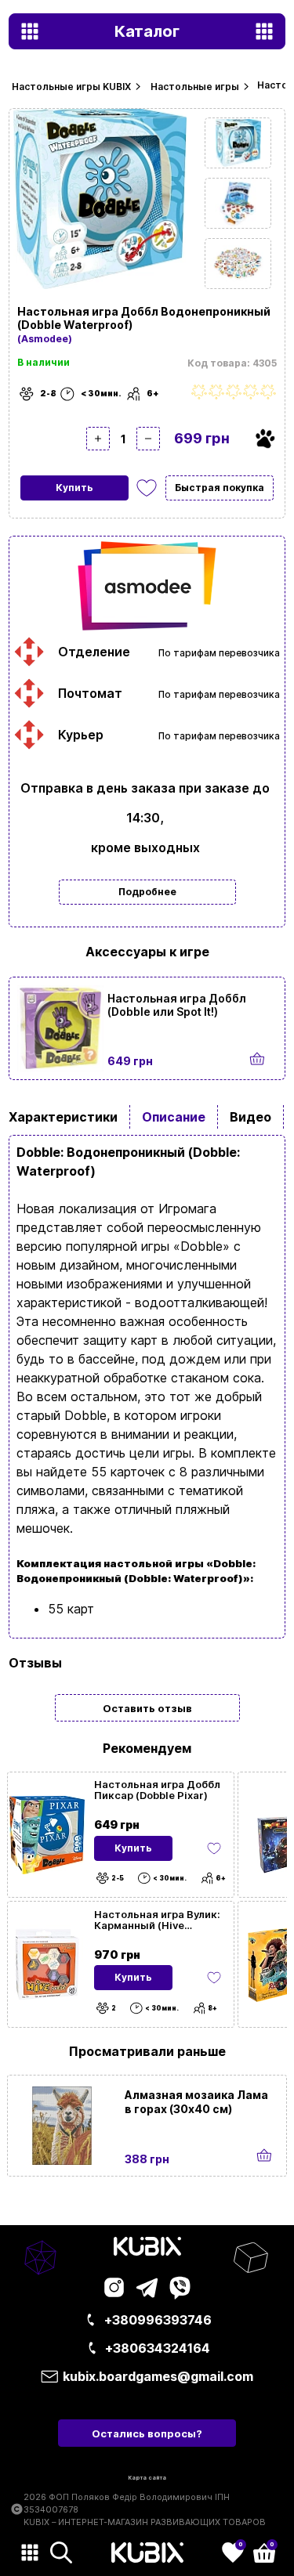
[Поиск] (61, 2553)
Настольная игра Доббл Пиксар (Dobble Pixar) (157, 1790)
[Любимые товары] (214, 1848)
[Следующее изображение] (238, 143)
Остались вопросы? (147, 2433)
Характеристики (63, 1117)
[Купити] (258, 1059)
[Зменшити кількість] (148, 439)
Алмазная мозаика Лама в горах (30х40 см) (196, 2102)
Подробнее (147, 892)
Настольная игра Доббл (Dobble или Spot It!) (177, 1005)
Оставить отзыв (147, 1708)
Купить (74, 488)
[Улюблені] (147, 488)
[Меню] (30, 2553)
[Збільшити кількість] (98, 439)
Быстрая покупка (220, 488)
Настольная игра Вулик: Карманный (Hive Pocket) (157, 1920)
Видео (250, 1117)
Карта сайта (147, 2478)
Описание (174, 1117)
